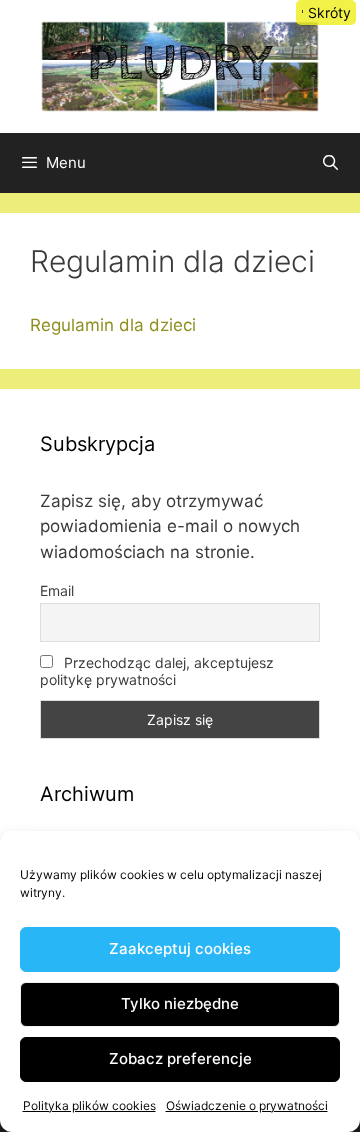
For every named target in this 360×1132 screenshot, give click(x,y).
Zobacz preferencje (180, 1058)
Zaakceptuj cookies (180, 948)
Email (57, 590)
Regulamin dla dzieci (113, 325)
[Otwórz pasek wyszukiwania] (330, 163)
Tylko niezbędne (180, 1003)
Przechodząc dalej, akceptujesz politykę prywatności (157, 671)
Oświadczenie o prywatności (247, 1105)
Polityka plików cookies (89, 1105)
